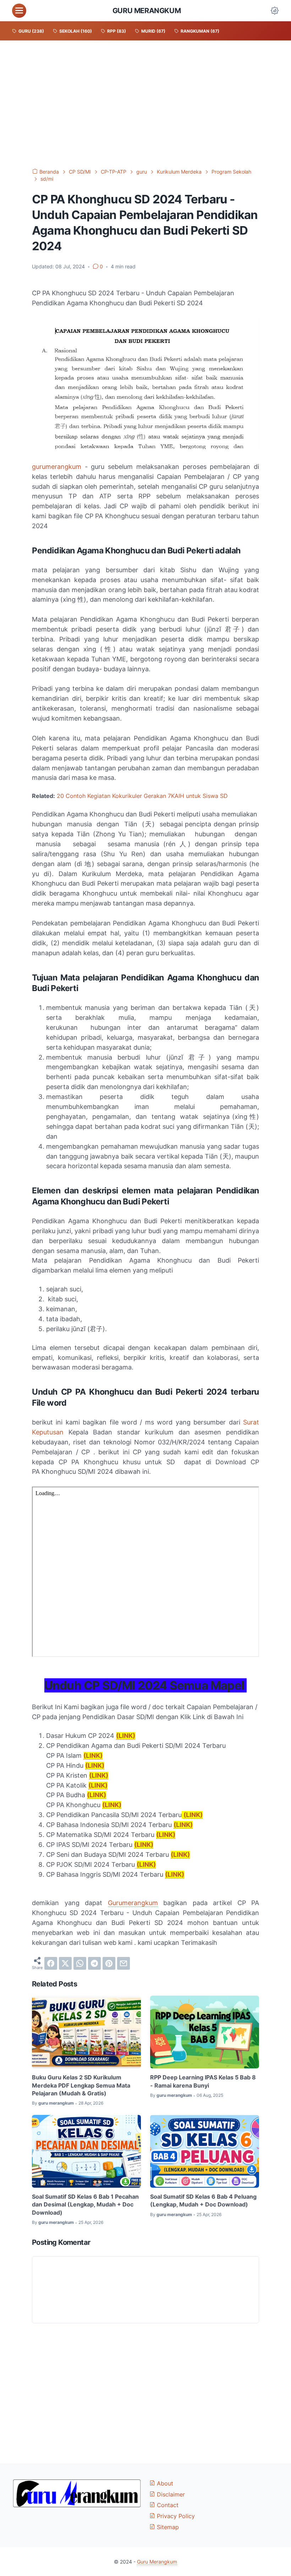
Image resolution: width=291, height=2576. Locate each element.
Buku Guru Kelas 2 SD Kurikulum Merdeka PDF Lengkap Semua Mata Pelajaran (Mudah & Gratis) (81, 2085)
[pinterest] (109, 1963)
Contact (167, 2505)
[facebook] (51, 1963)
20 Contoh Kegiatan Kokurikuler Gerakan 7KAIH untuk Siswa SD (142, 796)
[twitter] (65, 1963)
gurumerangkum (57, 467)
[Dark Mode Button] (275, 11)
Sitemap (167, 2527)
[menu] (19, 11)
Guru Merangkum (147, 11)
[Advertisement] (145, 104)
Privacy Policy (175, 2516)
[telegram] (94, 1963)
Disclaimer (170, 2494)
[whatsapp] (80, 1963)
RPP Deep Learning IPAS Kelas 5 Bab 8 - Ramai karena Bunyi (203, 2081)
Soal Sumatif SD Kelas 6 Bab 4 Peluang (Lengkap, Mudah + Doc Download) (203, 2200)
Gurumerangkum (133, 1903)
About (164, 2483)
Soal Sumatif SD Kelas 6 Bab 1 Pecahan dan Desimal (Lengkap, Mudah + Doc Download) (85, 2205)
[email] (123, 1963)
